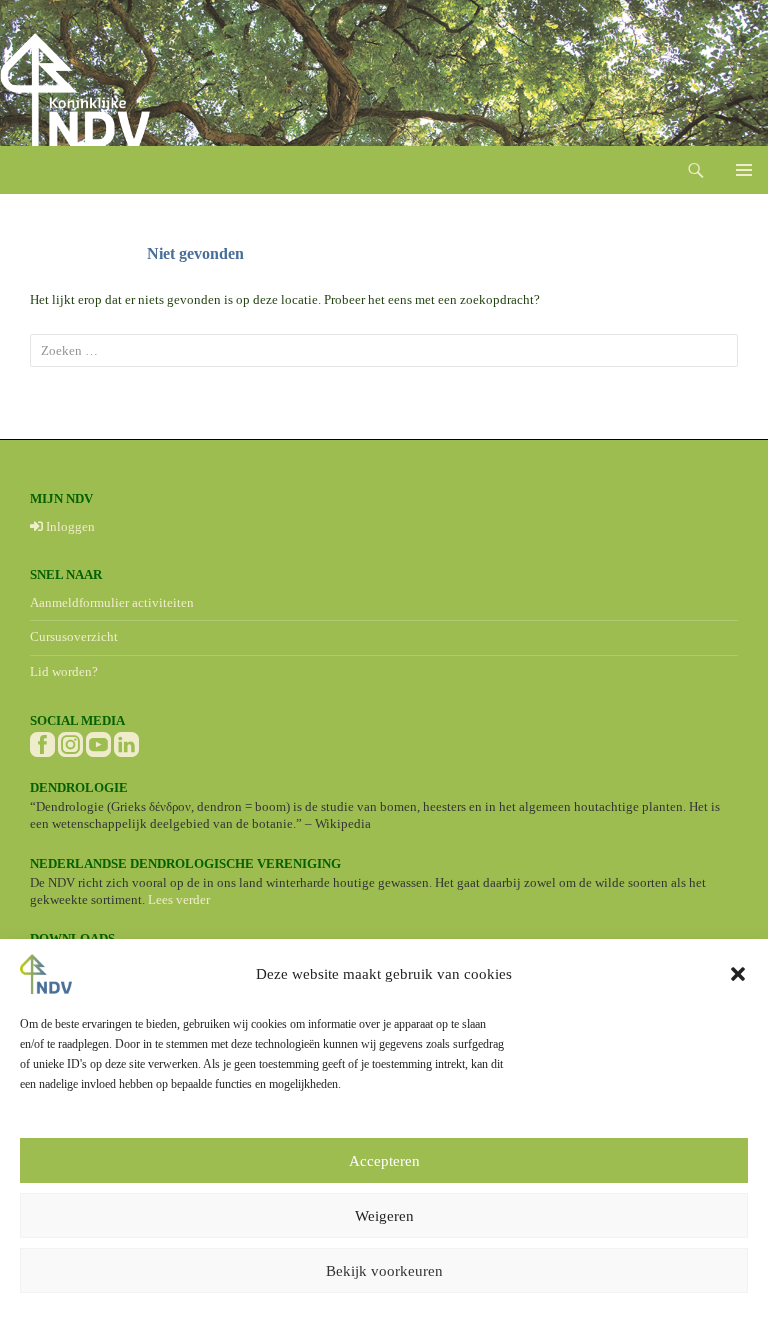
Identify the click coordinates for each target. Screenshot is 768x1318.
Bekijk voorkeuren (384, 1271)
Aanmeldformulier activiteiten (112, 602)
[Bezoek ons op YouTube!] (98, 742)
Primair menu (744, 170)
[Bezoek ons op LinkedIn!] (126, 742)
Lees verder (179, 899)
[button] (738, 974)
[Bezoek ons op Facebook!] (42, 742)
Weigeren (384, 1216)
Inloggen (69, 526)
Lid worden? (64, 671)
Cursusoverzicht (74, 636)
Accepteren (384, 1161)
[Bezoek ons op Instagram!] (70, 742)
